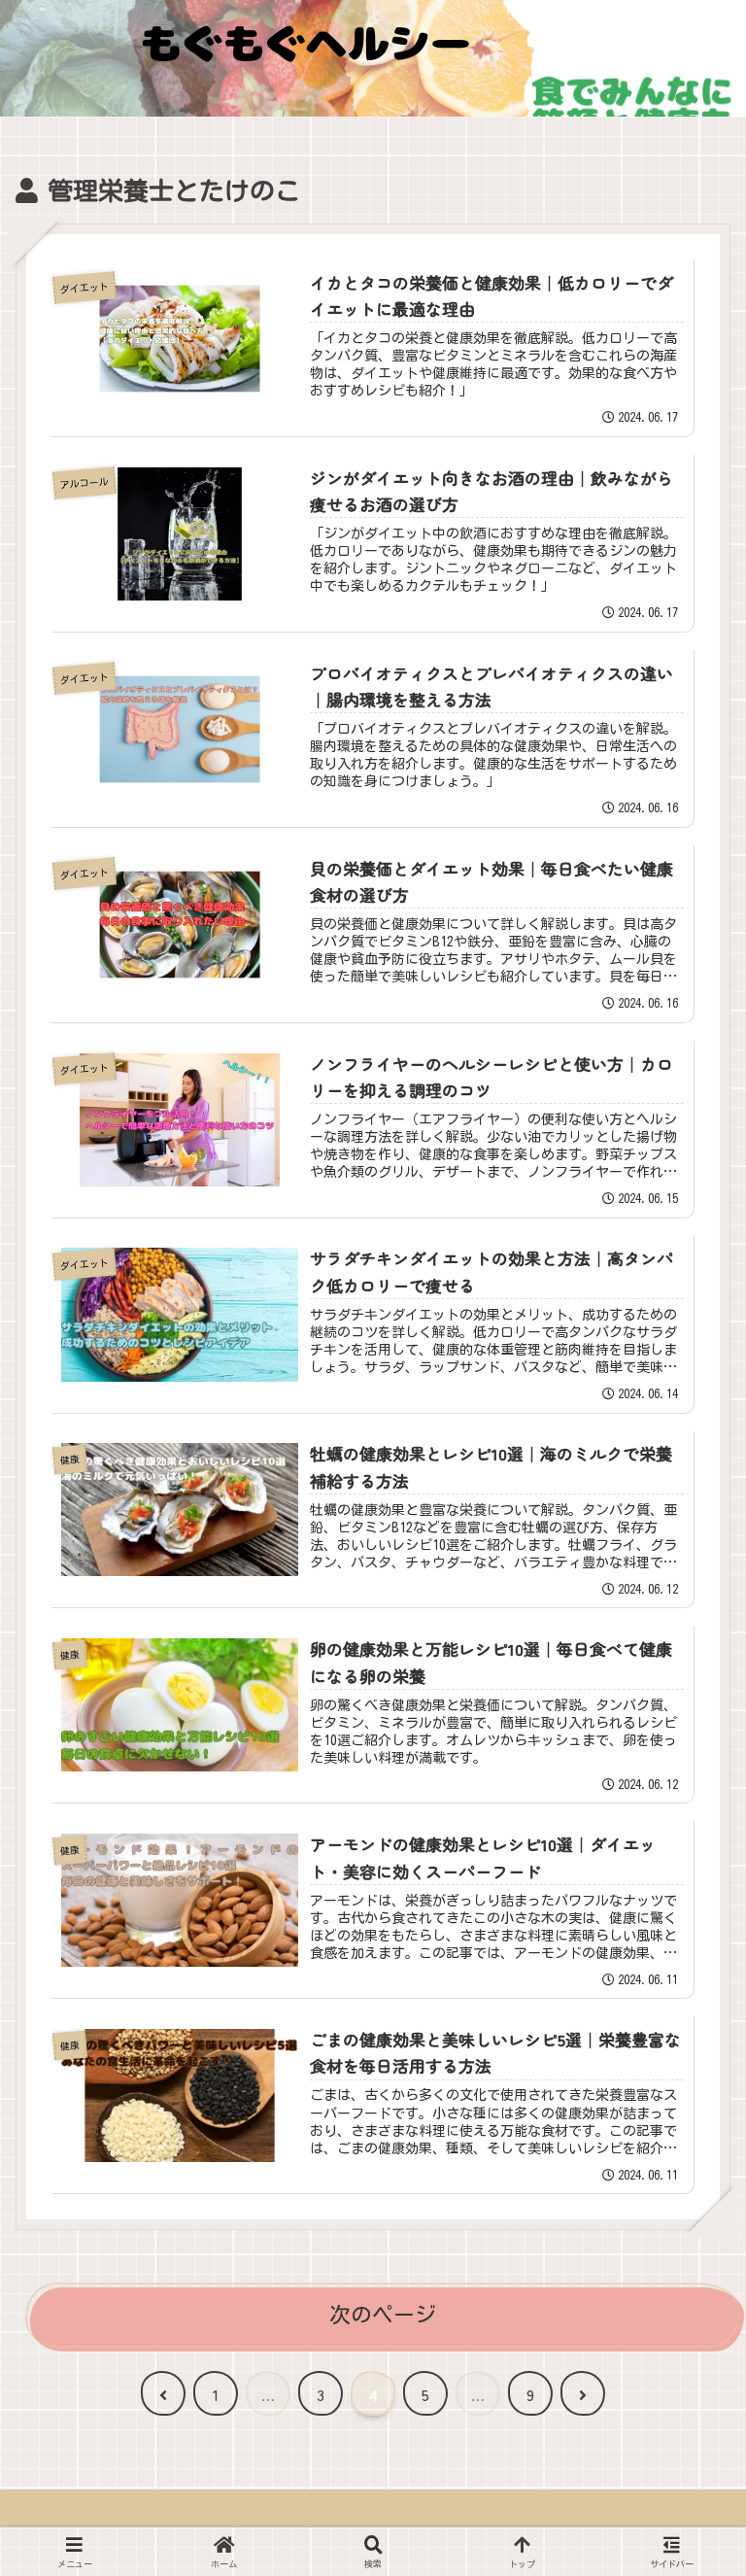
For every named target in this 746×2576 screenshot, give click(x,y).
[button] (685, 2500)
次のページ (383, 2315)
